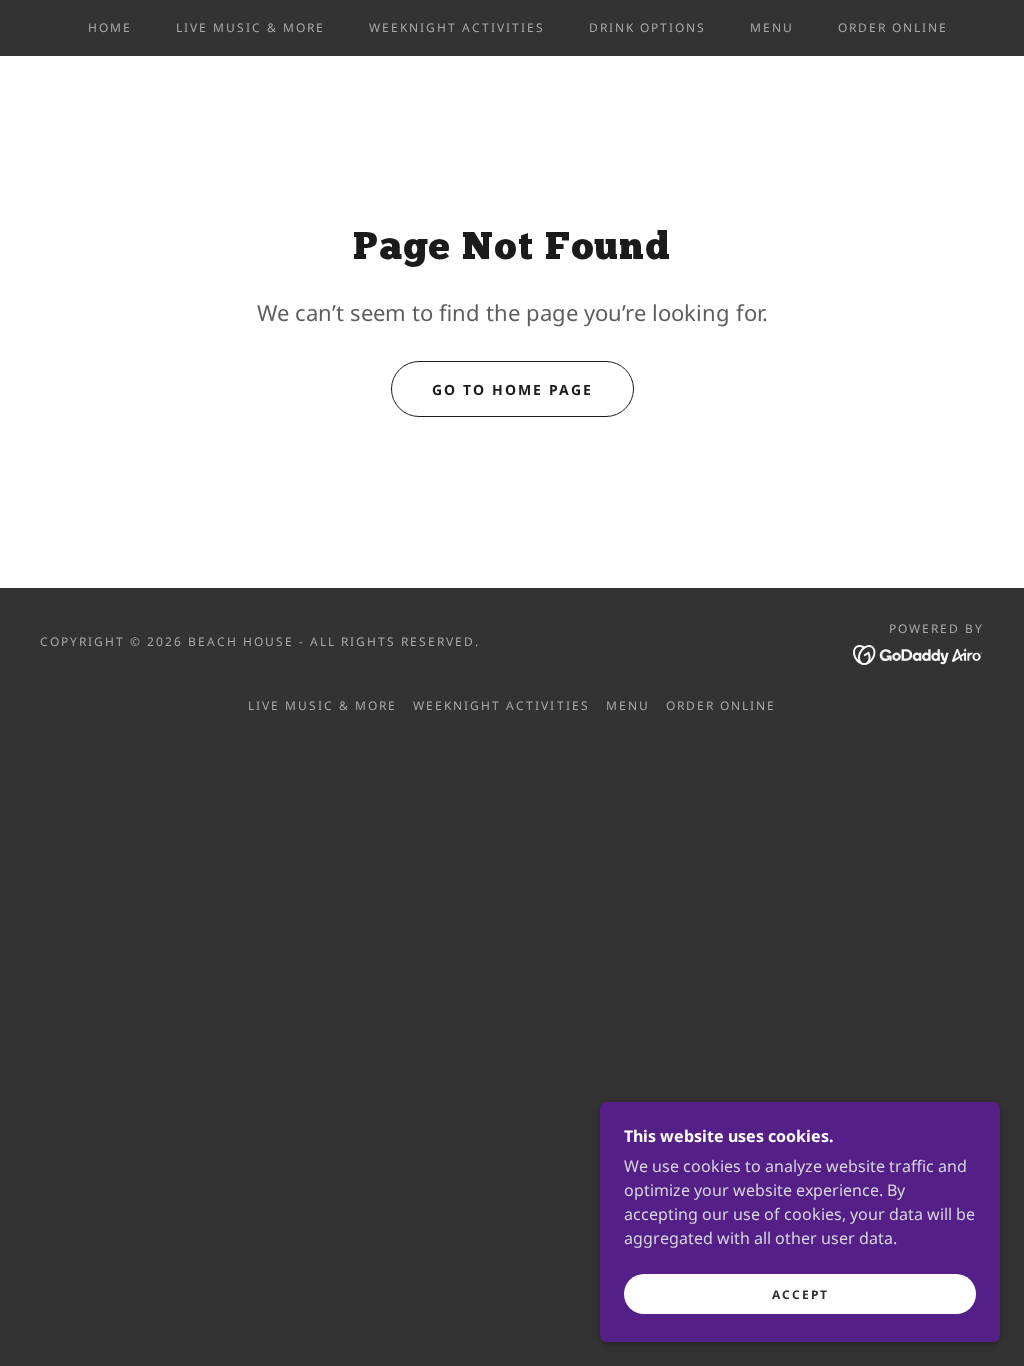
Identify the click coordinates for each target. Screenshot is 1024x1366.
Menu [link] (772, 27)
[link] (918, 653)
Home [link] (110, 27)
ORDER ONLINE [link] (893, 27)
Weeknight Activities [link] (457, 27)
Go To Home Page (512, 389)
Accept (800, 1294)
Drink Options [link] (647, 27)
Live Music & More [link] (250, 27)
